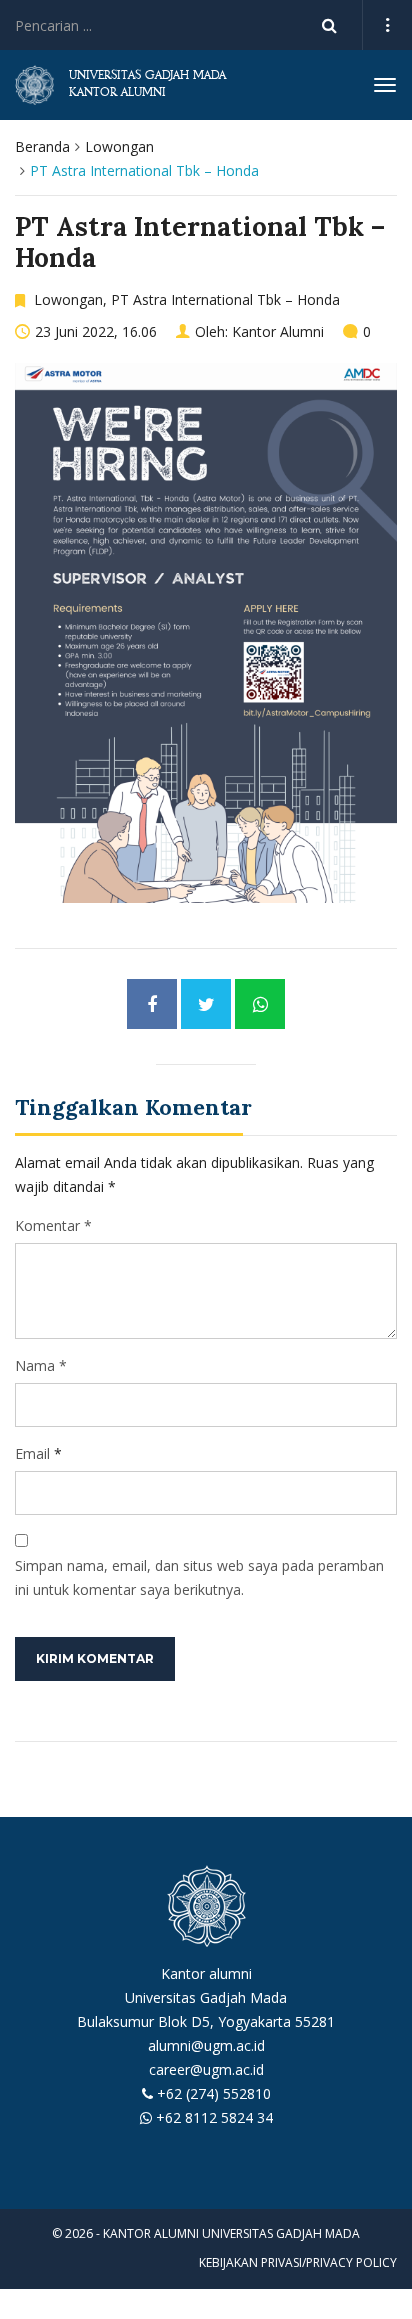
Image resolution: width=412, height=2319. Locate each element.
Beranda (42, 146)
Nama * (41, 1365)
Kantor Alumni (278, 331)
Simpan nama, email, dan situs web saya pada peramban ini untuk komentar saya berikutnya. (199, 1577)
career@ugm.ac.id (206, 2069)
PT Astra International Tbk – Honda (225, 299)
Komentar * (53, 1225)
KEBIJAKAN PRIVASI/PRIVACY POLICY (298, 2262)
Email (32, 1453)
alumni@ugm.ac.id (206, 2045)
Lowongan (119, 146)
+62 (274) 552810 (214, 2093)
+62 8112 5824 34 (214, 2117)
